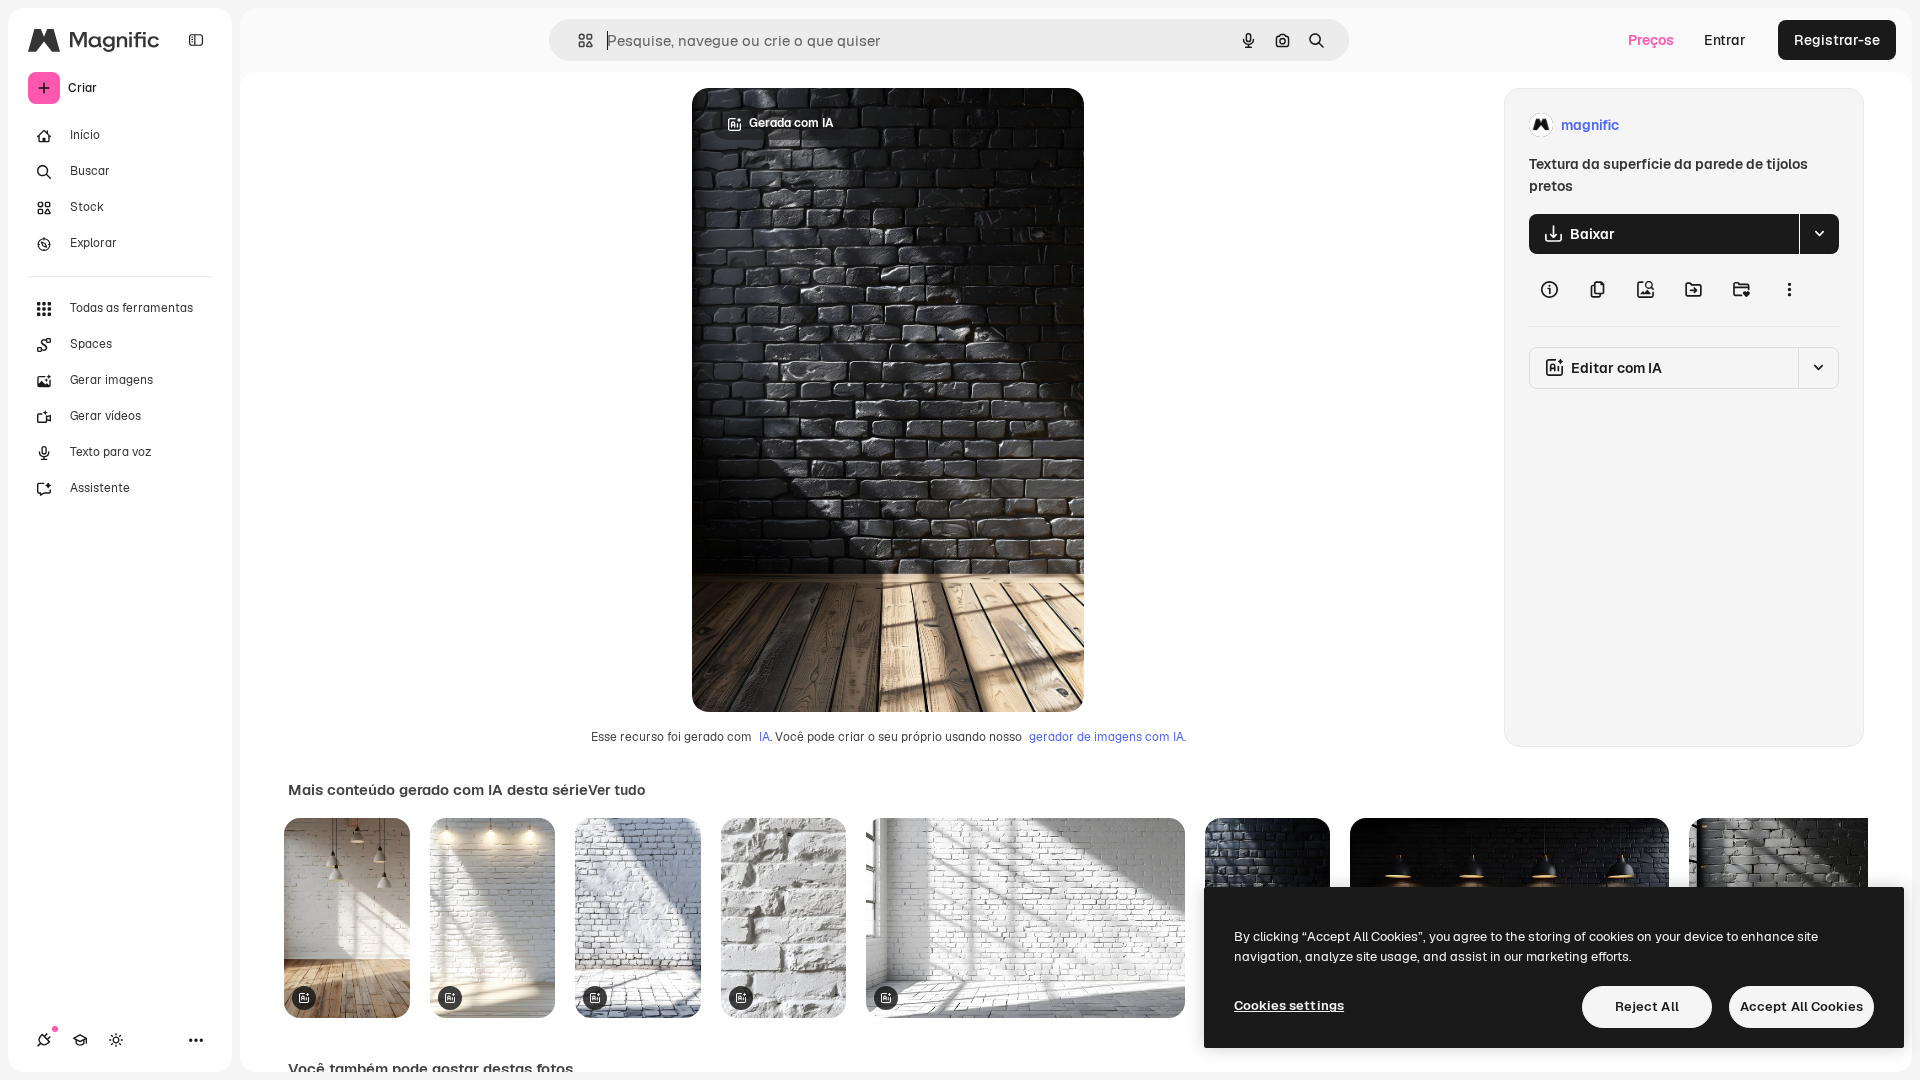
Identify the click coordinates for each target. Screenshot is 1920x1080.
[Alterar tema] (116, 1040)
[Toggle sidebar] (196, 40)
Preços (1651, 40)
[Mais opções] (1789, 290)
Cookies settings (1289, 1005)
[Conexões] (44, 1040)
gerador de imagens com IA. (1107, 737)
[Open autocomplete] (577, 40)
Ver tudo (616, 790)
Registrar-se (1837, 40)
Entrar (1725, 40)
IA (764, 737)
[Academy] (80, 1040)
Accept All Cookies (1801, 1006)
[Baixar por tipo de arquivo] (1819, 234)
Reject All (1647, 1006)
